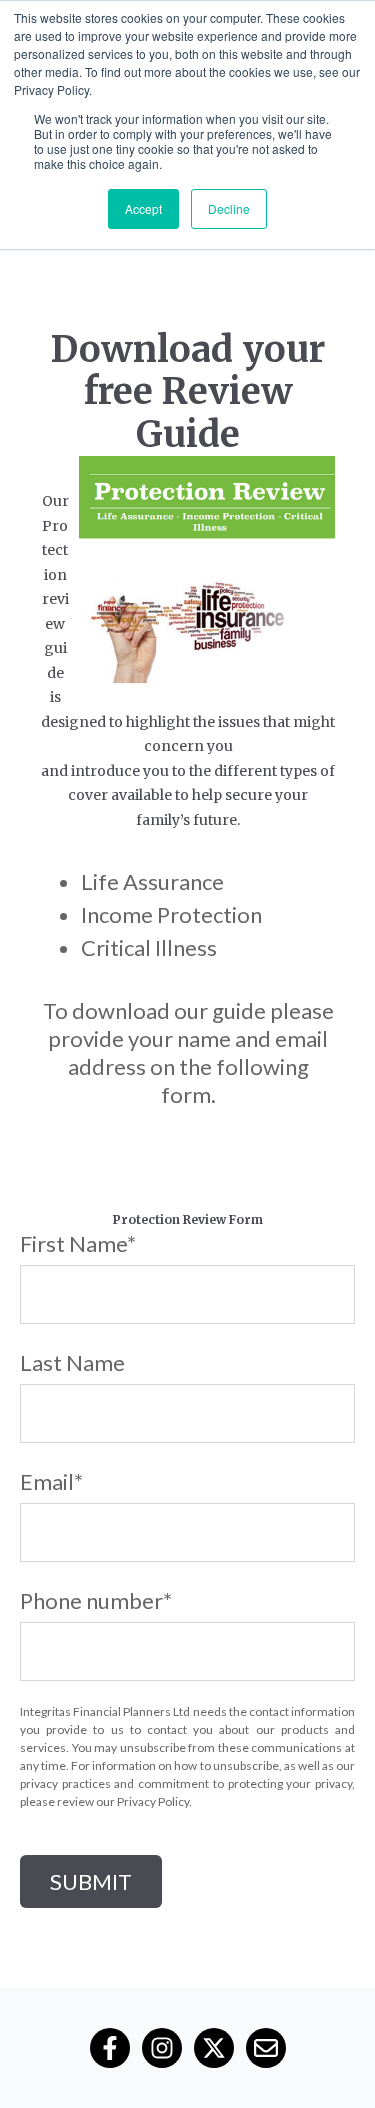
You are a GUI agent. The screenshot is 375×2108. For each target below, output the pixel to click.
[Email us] (266, 2048)
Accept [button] (143, 208)
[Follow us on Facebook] (110, 2048)
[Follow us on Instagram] (162, 2048)
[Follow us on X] (214, 2048)
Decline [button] (229, 208)
